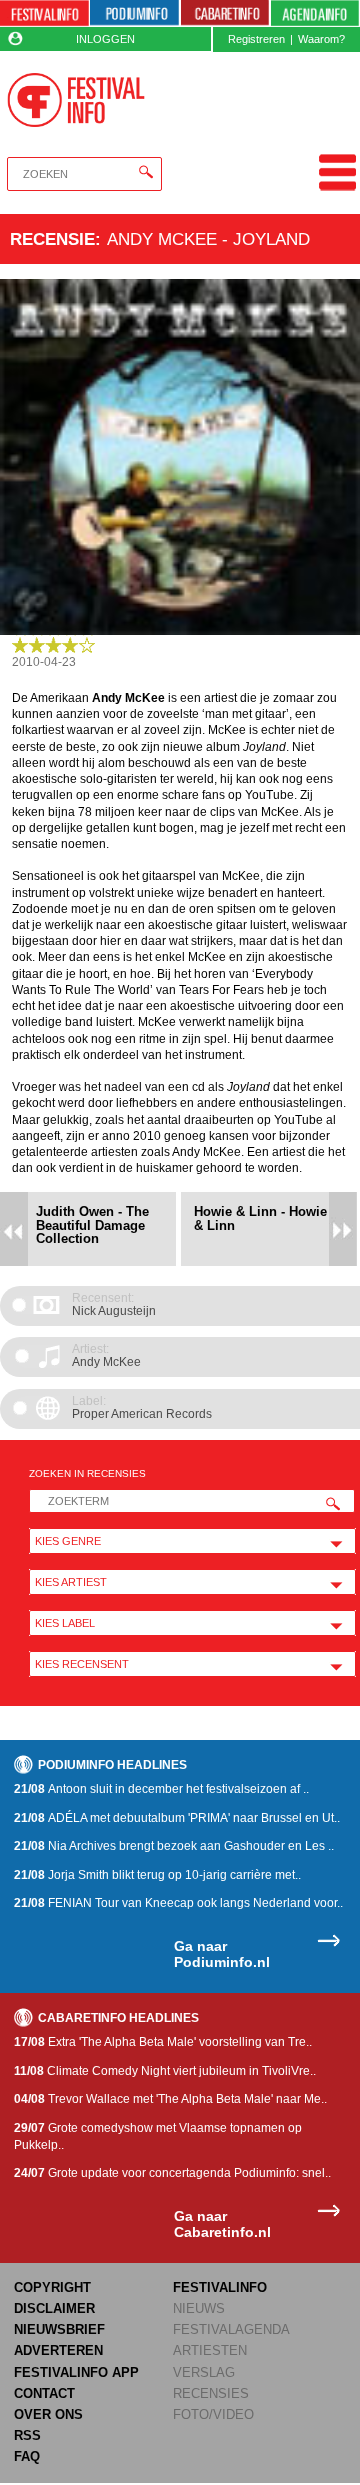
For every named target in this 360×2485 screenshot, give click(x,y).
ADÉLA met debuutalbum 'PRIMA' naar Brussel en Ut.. (177, 1818)
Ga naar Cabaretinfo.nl (222, 2224)
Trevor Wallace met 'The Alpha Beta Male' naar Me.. (170, 2099)
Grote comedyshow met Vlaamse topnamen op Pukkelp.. (158, 2136)
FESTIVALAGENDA (231, 2329)
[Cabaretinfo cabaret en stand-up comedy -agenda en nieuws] (225, 13)
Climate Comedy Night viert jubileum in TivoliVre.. (165, 2071)
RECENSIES (211, 2393)
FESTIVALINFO (220, 2287)
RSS (27, 2435)
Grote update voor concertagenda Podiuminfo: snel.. (172, 2173)
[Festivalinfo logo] (75, 100)
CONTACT (44, 2393)
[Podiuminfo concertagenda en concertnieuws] (134, 13)
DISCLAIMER (54, 2308)
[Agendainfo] (315, 13)
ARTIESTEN (210, 2350)
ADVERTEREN (58, 2350)
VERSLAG (204, 2372)
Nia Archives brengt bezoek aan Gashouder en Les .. (174, 1846)
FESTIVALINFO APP (76, 2372)
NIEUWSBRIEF (59, 2329)
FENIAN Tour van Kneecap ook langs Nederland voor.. (178, 1903)
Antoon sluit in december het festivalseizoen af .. (161, 1789)
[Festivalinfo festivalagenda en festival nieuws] (44, 13)
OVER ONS (48, 2414)
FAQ (27, 2456)
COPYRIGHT (52, 2287)
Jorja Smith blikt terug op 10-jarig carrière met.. (157, 1875)
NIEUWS (199, 2308)
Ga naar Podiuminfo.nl (222, 1954)
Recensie (52, 239)
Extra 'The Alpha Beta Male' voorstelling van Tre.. (163, 2042)
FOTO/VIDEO (213, 2414)
